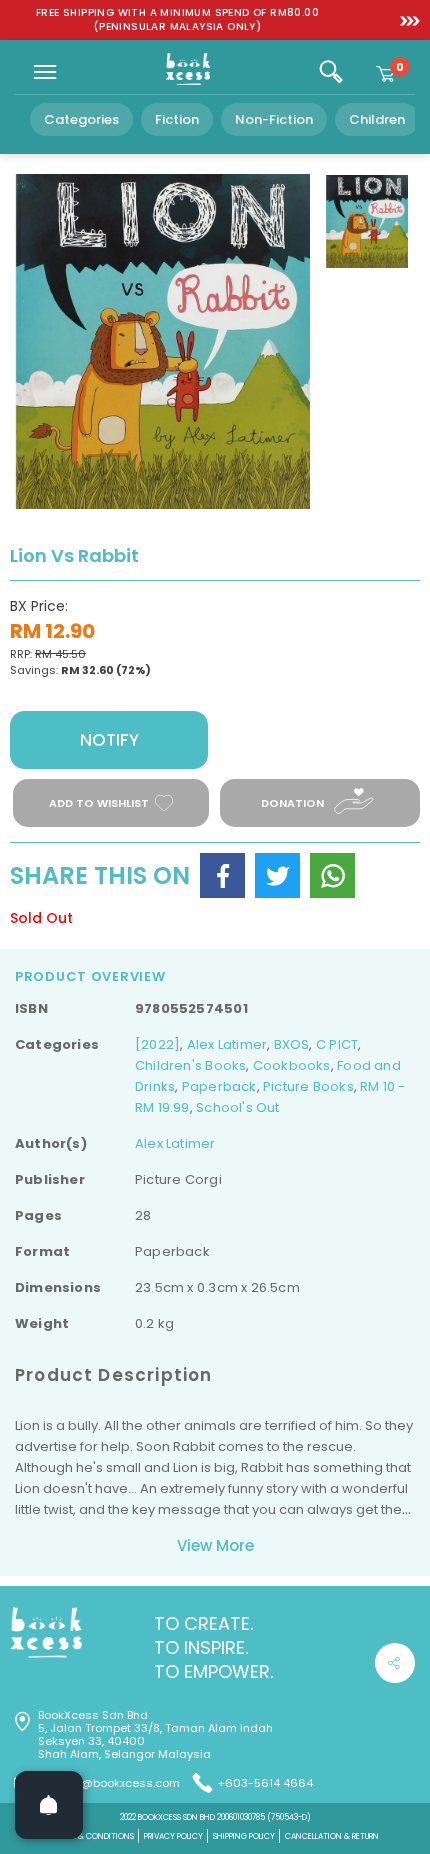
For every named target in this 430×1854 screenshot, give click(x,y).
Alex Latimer (227, 1044)
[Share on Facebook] (222, 875)
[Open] (49, 1805)
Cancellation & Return (332, 1836)
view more (215, 1545)
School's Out (238, 1107)
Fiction (177, 119)
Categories (81, 119)
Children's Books (190, 1065)
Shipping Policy (244, 1836)
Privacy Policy (173, 1836)
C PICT (337, 1044)
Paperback (219, 1086)
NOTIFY (109, 740)
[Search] (331, 72)
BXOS (292, 1044)
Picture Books (308, 1086)
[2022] (157, 1044)
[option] (177, 20)
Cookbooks (292, 1065)
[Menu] (45, 72)
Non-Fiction (274, 119)
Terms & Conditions (93, 1836)
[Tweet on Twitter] (277, 875)
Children (377, 119)
